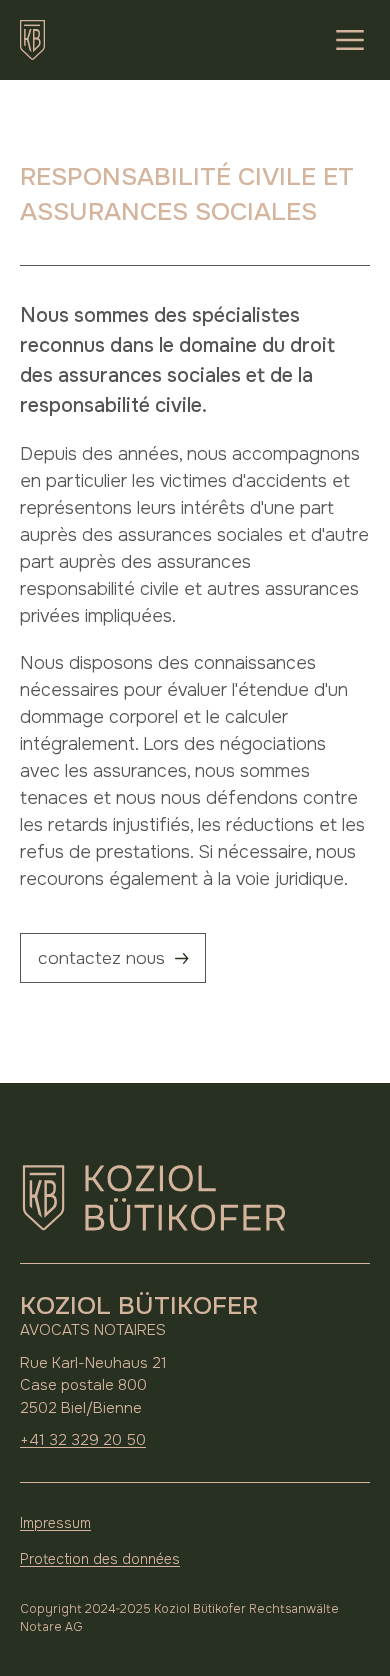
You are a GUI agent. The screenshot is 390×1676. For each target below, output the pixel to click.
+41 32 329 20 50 (83, 1440)
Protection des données (100, 1559)
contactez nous (101, 958)
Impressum (55, 1523)
